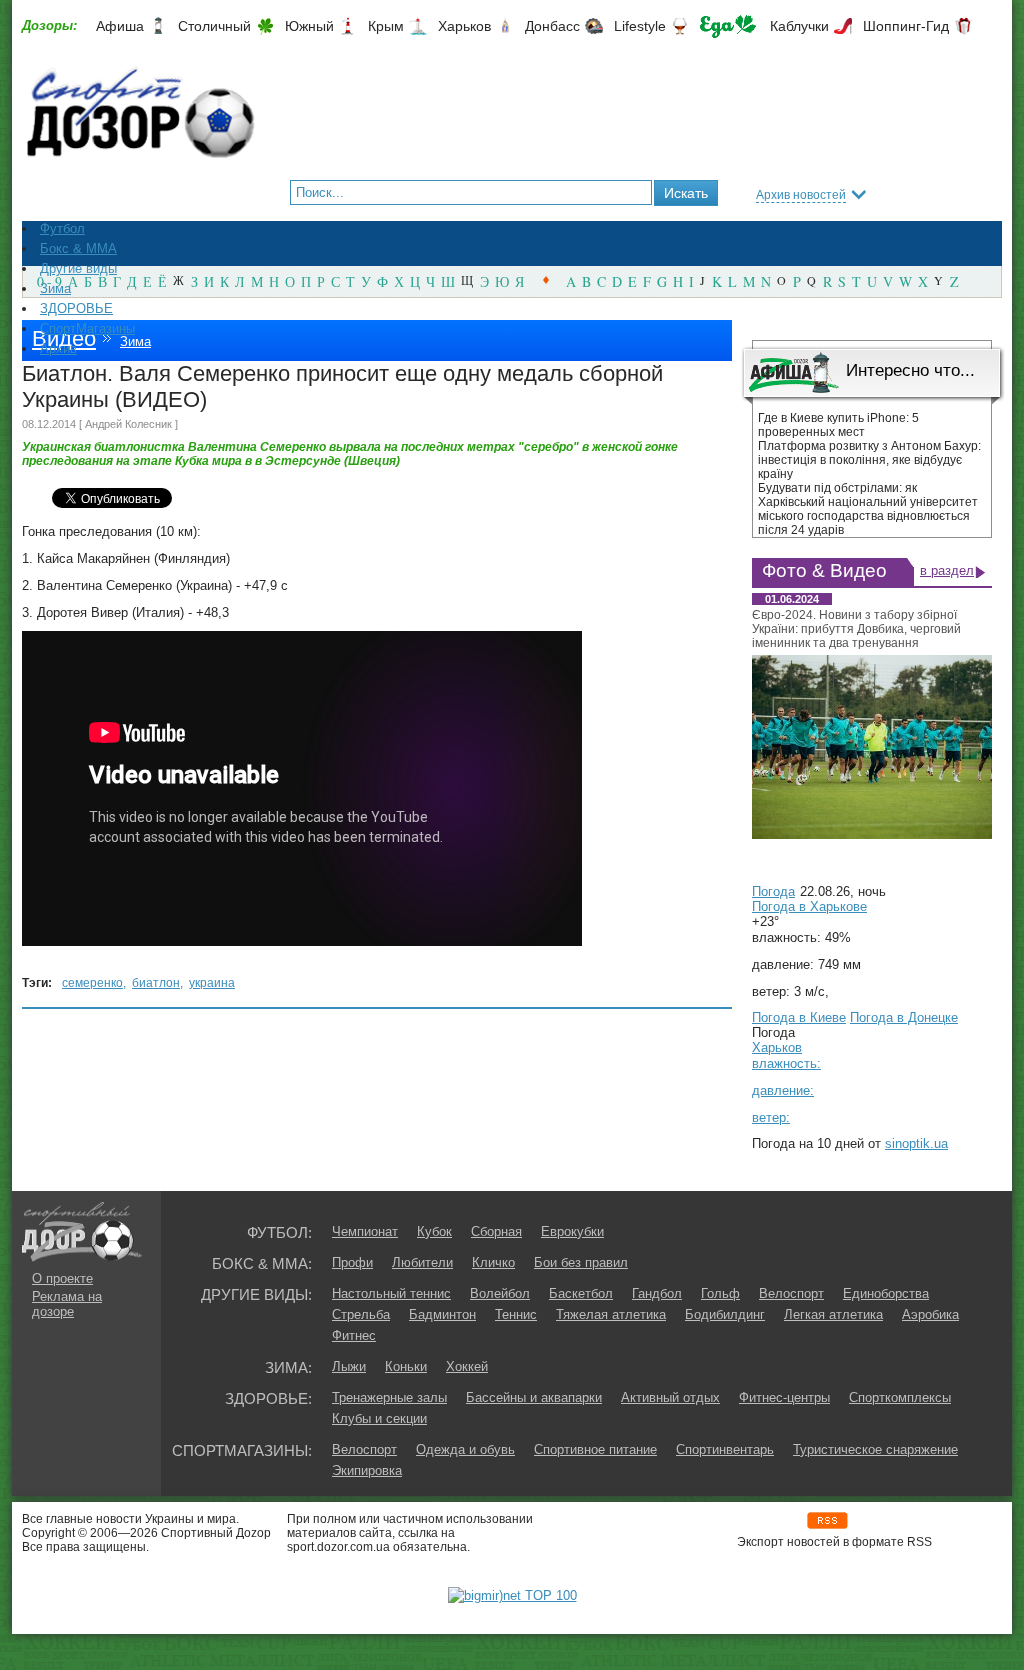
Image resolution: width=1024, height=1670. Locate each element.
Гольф (720, 1293)
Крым (386, 26)
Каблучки (799, 26)
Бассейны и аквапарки (534, 1397)
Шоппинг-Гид (906, 26)
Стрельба (361, 1314)
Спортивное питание (595, 1449)
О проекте (62, 1278)
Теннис (516, 1314)
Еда (728, 26)
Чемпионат (365, 1231)
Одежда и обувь (465, 1449)
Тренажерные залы (389, 1397)
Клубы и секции (379, 1418)
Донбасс (552, 26)
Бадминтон (442, 1314)
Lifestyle (640, 26)
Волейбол (500, 1293)
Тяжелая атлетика (611, 1314)
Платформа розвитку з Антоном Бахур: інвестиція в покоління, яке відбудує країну (869, 460)
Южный (309, 26)
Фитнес (354, 1335)
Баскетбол (581, 1293)
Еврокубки (572, 1231)
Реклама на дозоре (67, 1304)
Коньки (406, 1366)
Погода (773, 891)
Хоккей (467, 1366)
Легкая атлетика (833, 1314)
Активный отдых (670, 1397)
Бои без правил (581, 1262)
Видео (64, 338)
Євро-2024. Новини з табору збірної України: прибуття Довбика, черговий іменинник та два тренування (856, 629)
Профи (352, 1262)
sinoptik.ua (916, 1143)
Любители (422, 1262)
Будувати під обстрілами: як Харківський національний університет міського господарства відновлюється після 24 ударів (868, 509)
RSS (827, 1520)
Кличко (493, 1262)
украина (212, 983)
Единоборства (886, 1293)
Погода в (809, 906)
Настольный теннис (391, 1293)
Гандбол (657, 1293)
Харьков (464, 26)
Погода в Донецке (904, 1017)
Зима (135, 341)
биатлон (156, 983)
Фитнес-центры (784, 1397)
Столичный (214, 26)
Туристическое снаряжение (875, 1449)
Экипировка (367, 1470)
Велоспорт (791, 1293)
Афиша (120, 26)
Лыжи (349, 1366)
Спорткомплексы (900, 1397)
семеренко (92, 983)
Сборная (496, 1231)
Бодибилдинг (725, 1314)
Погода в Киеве (799, 1017)
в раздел (947, 570)
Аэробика (930, 1314)
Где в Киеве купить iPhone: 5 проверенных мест (838, 425)
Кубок (434, 1231)
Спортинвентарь (725, 1449)
